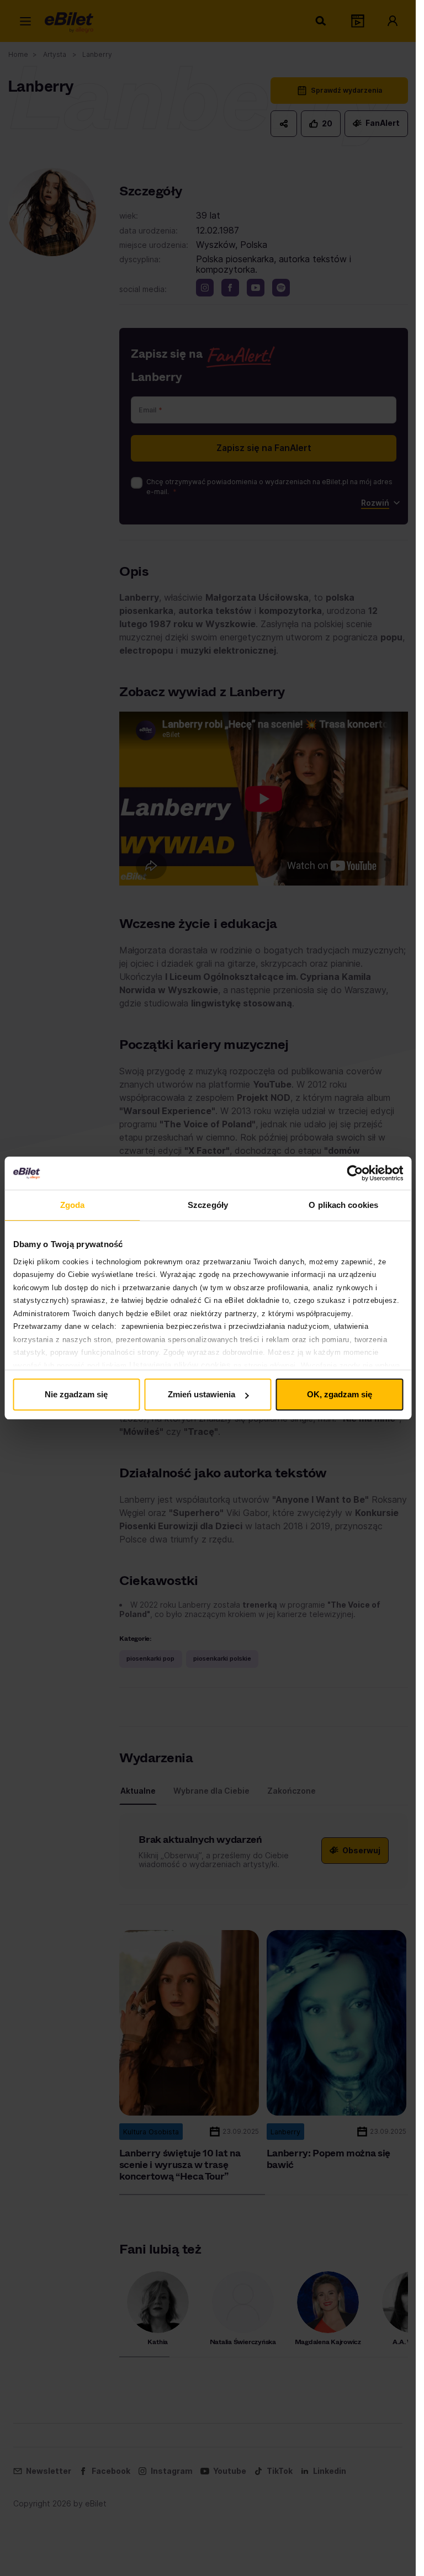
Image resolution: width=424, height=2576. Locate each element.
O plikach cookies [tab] (343, 1205)
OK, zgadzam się (340, 1394)
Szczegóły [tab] (208, 1205)
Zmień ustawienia (202, 1394)
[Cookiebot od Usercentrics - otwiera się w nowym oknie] (355, 1173)
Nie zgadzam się (76, 1394)
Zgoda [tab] (73, 1205)
